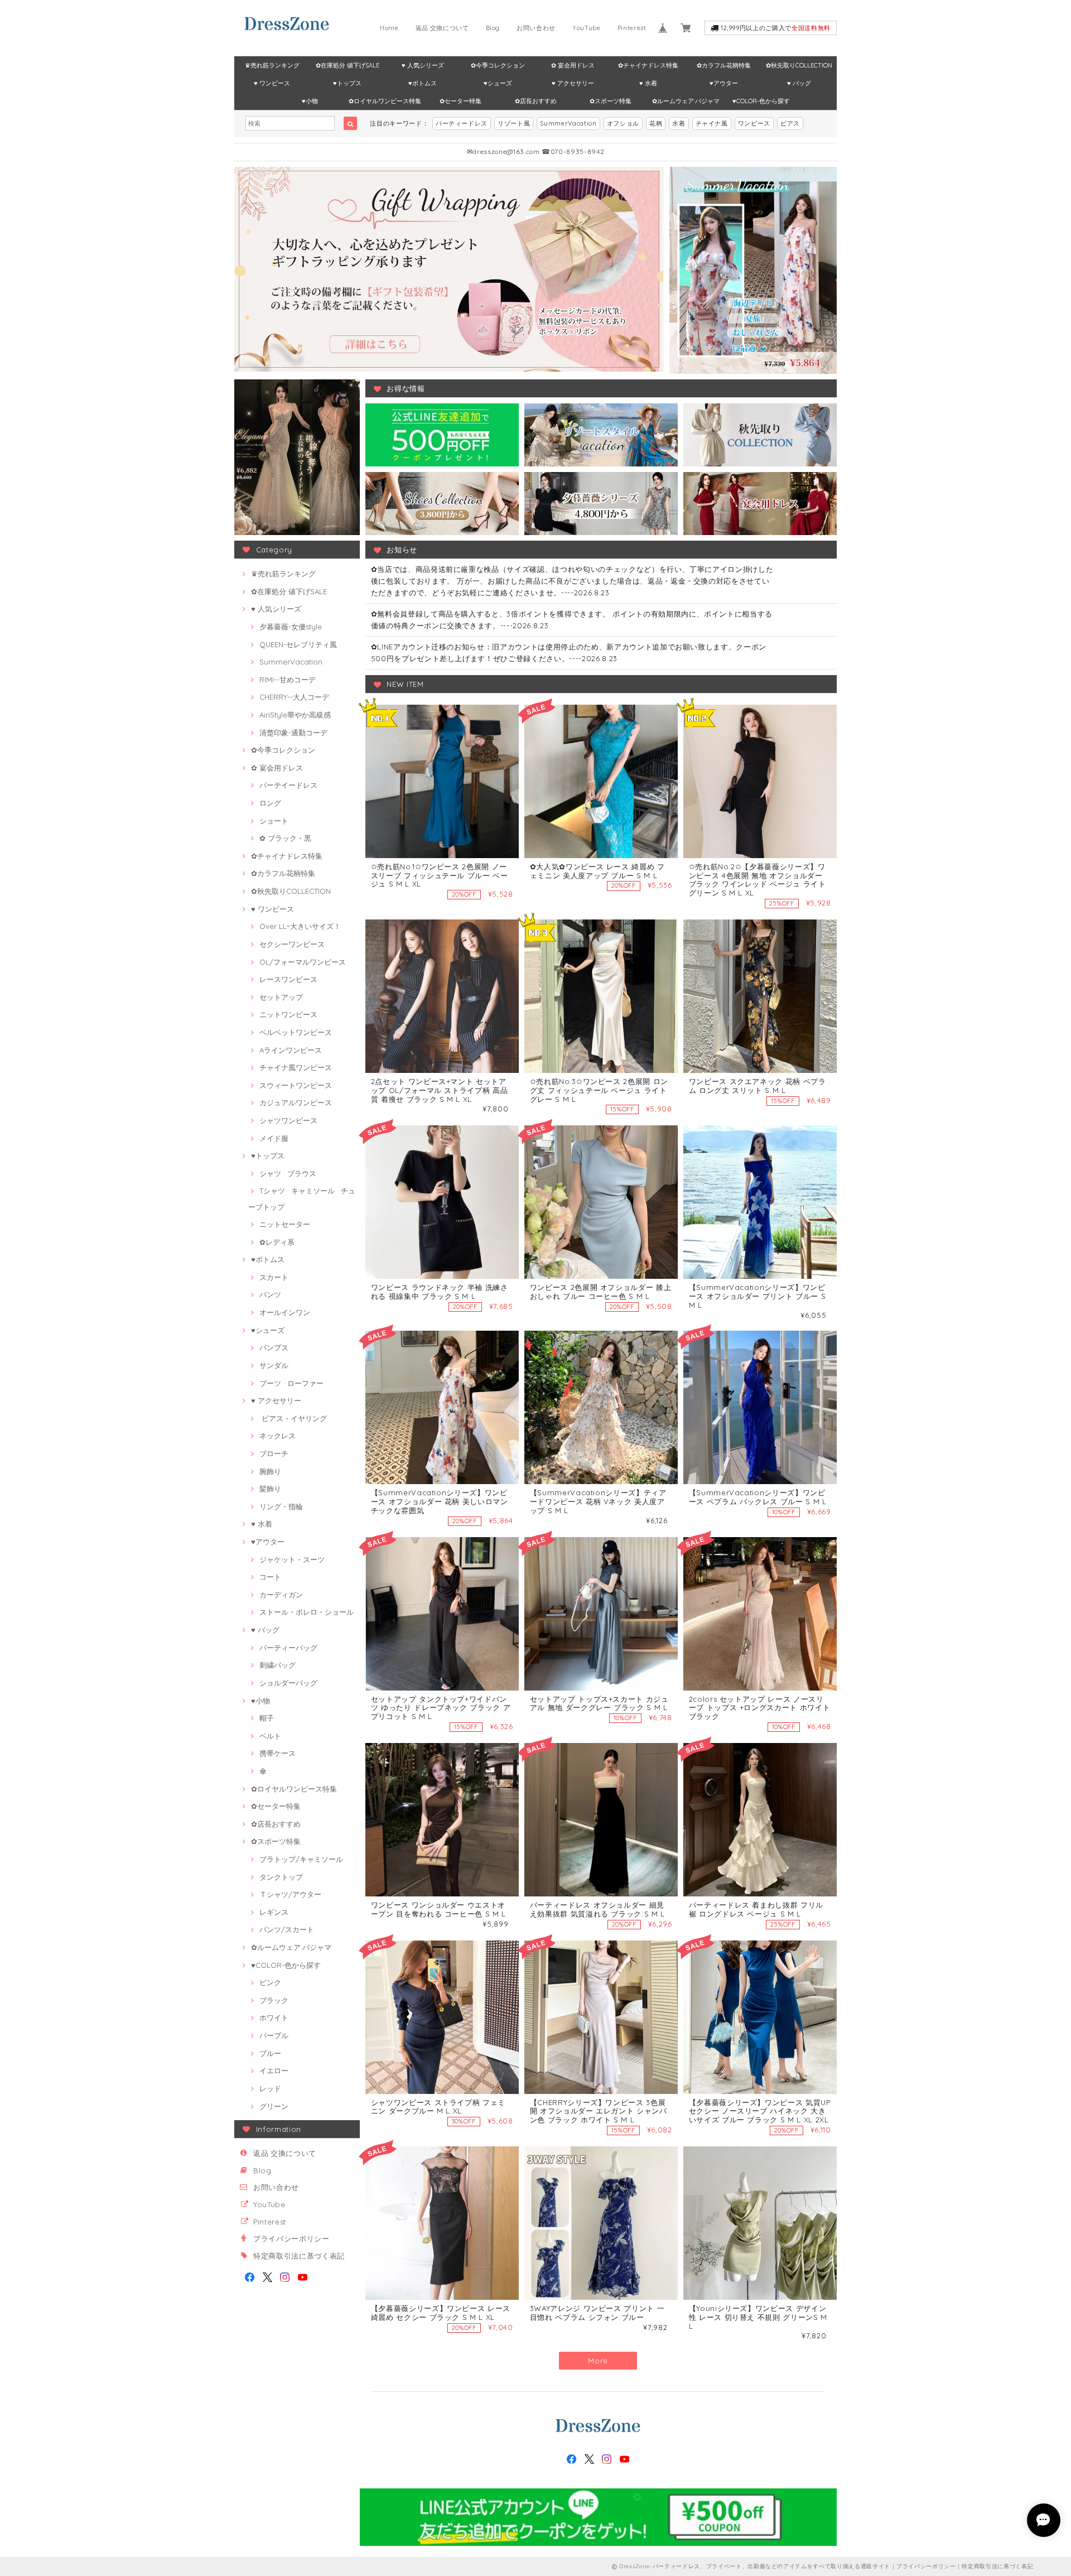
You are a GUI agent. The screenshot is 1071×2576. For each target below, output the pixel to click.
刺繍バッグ (278, 1665)
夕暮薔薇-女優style (291, 627)
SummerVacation (568, 123)
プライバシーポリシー (291, 2238)
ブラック (274, 2000)
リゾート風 (514, 123)
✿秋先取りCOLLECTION (799, 65)
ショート (274, 821)
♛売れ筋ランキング (272, 65)
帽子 (267, 1718)
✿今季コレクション (498, 65)
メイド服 (274, 1138)
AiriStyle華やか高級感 (295, 715)
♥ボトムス (423, 83)
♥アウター (724, 83)
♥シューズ (498, 83)
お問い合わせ (536, 28)
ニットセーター (285, 1224)
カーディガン (281, 1595)
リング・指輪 (281, 1506)
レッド (270, 2088)
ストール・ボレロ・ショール (307, 1612)
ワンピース (754, 123)
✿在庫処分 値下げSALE (348, 65)
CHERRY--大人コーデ (294, 697)
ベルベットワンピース (296, 1032)
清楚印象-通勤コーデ (293, 733)
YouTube (587, 28)
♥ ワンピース (272, 83)
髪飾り (270, 1489)
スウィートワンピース (296, 1085)
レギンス (274, 1912)
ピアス (790, 123)
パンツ (270, 1294)
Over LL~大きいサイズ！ (300, 926)
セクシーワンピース (292, 944)
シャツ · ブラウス (288, 1173)
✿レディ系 (277, 1242)
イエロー (274, 2071)
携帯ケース (278, 1753)
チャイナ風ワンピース (296, 1067)
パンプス (274, 1347)
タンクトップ (281, 1877)
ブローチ (274, 1453)
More (598, 2361)
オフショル (623, 123)
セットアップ (281, 997)
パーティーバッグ (288, 1648)
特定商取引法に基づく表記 (299, 2256)
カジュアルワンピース (296, 1102)
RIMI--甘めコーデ (288, 680)
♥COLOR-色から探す (761, 101)
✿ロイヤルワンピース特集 (385, 101)
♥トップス (347, 83)
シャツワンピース (288, 1120)
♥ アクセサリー (573, 83)
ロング (270, 803)
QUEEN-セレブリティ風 (298, 644)
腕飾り (270, 1471)
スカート (274, 1277)
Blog (493, 28)
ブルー (270, 2053)
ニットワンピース (288, 1014)
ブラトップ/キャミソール (301, 1859)
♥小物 (310, 101)
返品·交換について (442, 28)
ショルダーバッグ (288, 1683)
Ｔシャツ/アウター (290, 1894)
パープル (274, 2035)
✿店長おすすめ (536, 101)
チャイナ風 (712, 123)
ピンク (270, 1982)
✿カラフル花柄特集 (724, 65)
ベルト (270, 1736)
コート (270, 1577)
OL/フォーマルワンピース (303, 962)
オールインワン (285, 1312)
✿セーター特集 (460, 101)
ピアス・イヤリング (293, 1418)
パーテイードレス (288, 785)
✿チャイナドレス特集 (648, 65)
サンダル (274, 1365)
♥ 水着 (648, 83)
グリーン (274, 2106)
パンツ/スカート (287, 1929)
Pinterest (632, 28)
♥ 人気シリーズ (423, 65)
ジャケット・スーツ (292, 1559)
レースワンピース (288, 979)
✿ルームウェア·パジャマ (686, 101)
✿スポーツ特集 (611, 101)
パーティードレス (462, 123)
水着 (679, 123)
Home (389, 28)
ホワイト (274, 2018)
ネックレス (278, 1436)
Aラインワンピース (291, 1050)
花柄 (656, 123)
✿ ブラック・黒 (285, 838)
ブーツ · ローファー (291, 1383)
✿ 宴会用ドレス (573, 65)
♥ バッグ (799, 83)
